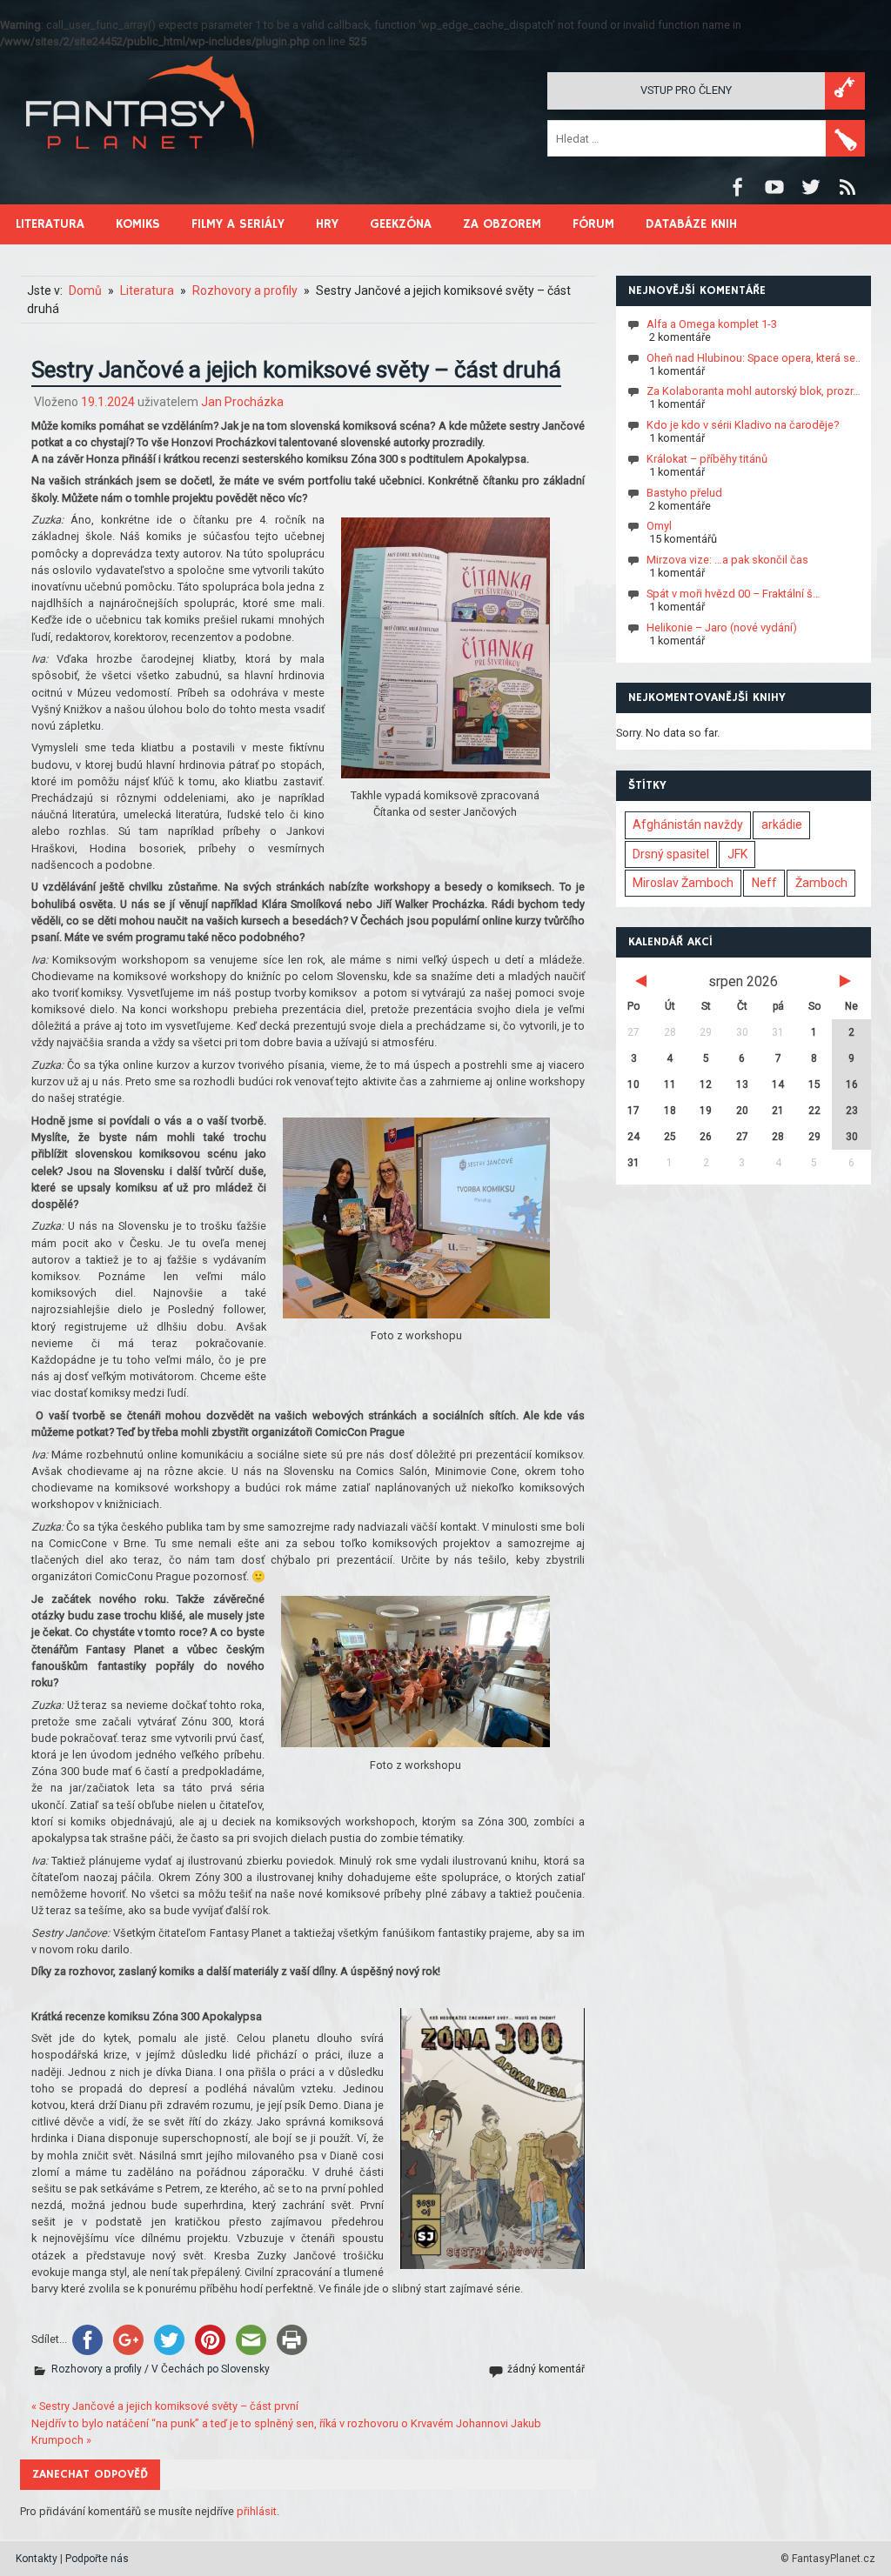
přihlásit (257, 2511)
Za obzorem (502, 224)
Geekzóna (401, 224)
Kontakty (37, 2559)
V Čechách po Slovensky (211, 2369)
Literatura (50, 224)
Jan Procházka (242, 402)
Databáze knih (691, 224)
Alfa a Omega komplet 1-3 (712, 324)
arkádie (782, 824)
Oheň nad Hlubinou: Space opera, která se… (755, 358)
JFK (737, 854)
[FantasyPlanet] (141, 163)
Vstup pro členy (686, 90)
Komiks (138, 224)
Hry (327, 224)
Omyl (659, 526)
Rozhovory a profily (97, 2369)
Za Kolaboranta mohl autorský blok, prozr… (754, 391)
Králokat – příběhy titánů (707, 459)
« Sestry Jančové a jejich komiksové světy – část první (165, 2406)
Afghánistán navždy (688, 824)
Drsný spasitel (671, 854)
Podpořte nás (97, 2559)
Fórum (593, 224)
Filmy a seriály (238, 224)
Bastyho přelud (684, 493)
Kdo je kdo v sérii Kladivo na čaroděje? (743, 425)
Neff (764, 883)
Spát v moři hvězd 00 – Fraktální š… (734, 594)
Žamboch (821, 883)
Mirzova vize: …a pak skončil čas (727, 560)
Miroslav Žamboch (683, 883)
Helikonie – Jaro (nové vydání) (722, 627)
